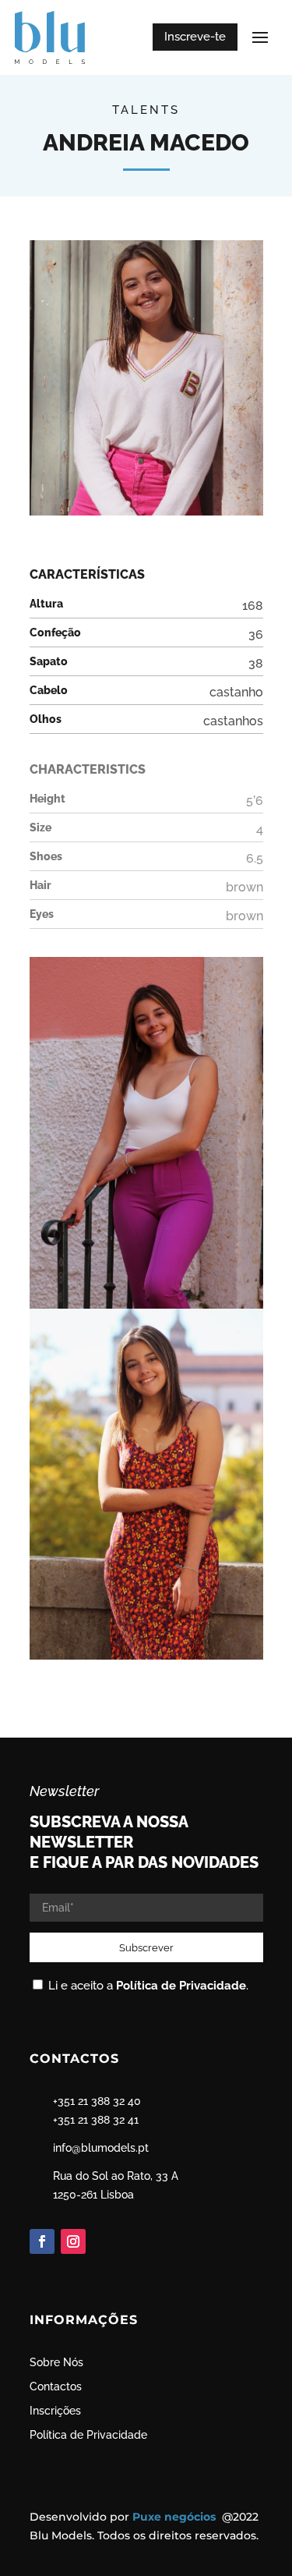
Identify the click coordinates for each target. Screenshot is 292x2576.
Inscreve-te (195, 37)
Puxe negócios (176, 2517)
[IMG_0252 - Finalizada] (146, 1660)
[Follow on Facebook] (42, 2241)
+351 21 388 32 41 (96, 2120)
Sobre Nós (56, 2362)
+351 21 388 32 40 (97, 2101)
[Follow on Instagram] (73, 2241)
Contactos (56, 2386)
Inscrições (55, 2411)
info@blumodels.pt (101, 2148)
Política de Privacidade (181, 1986)
